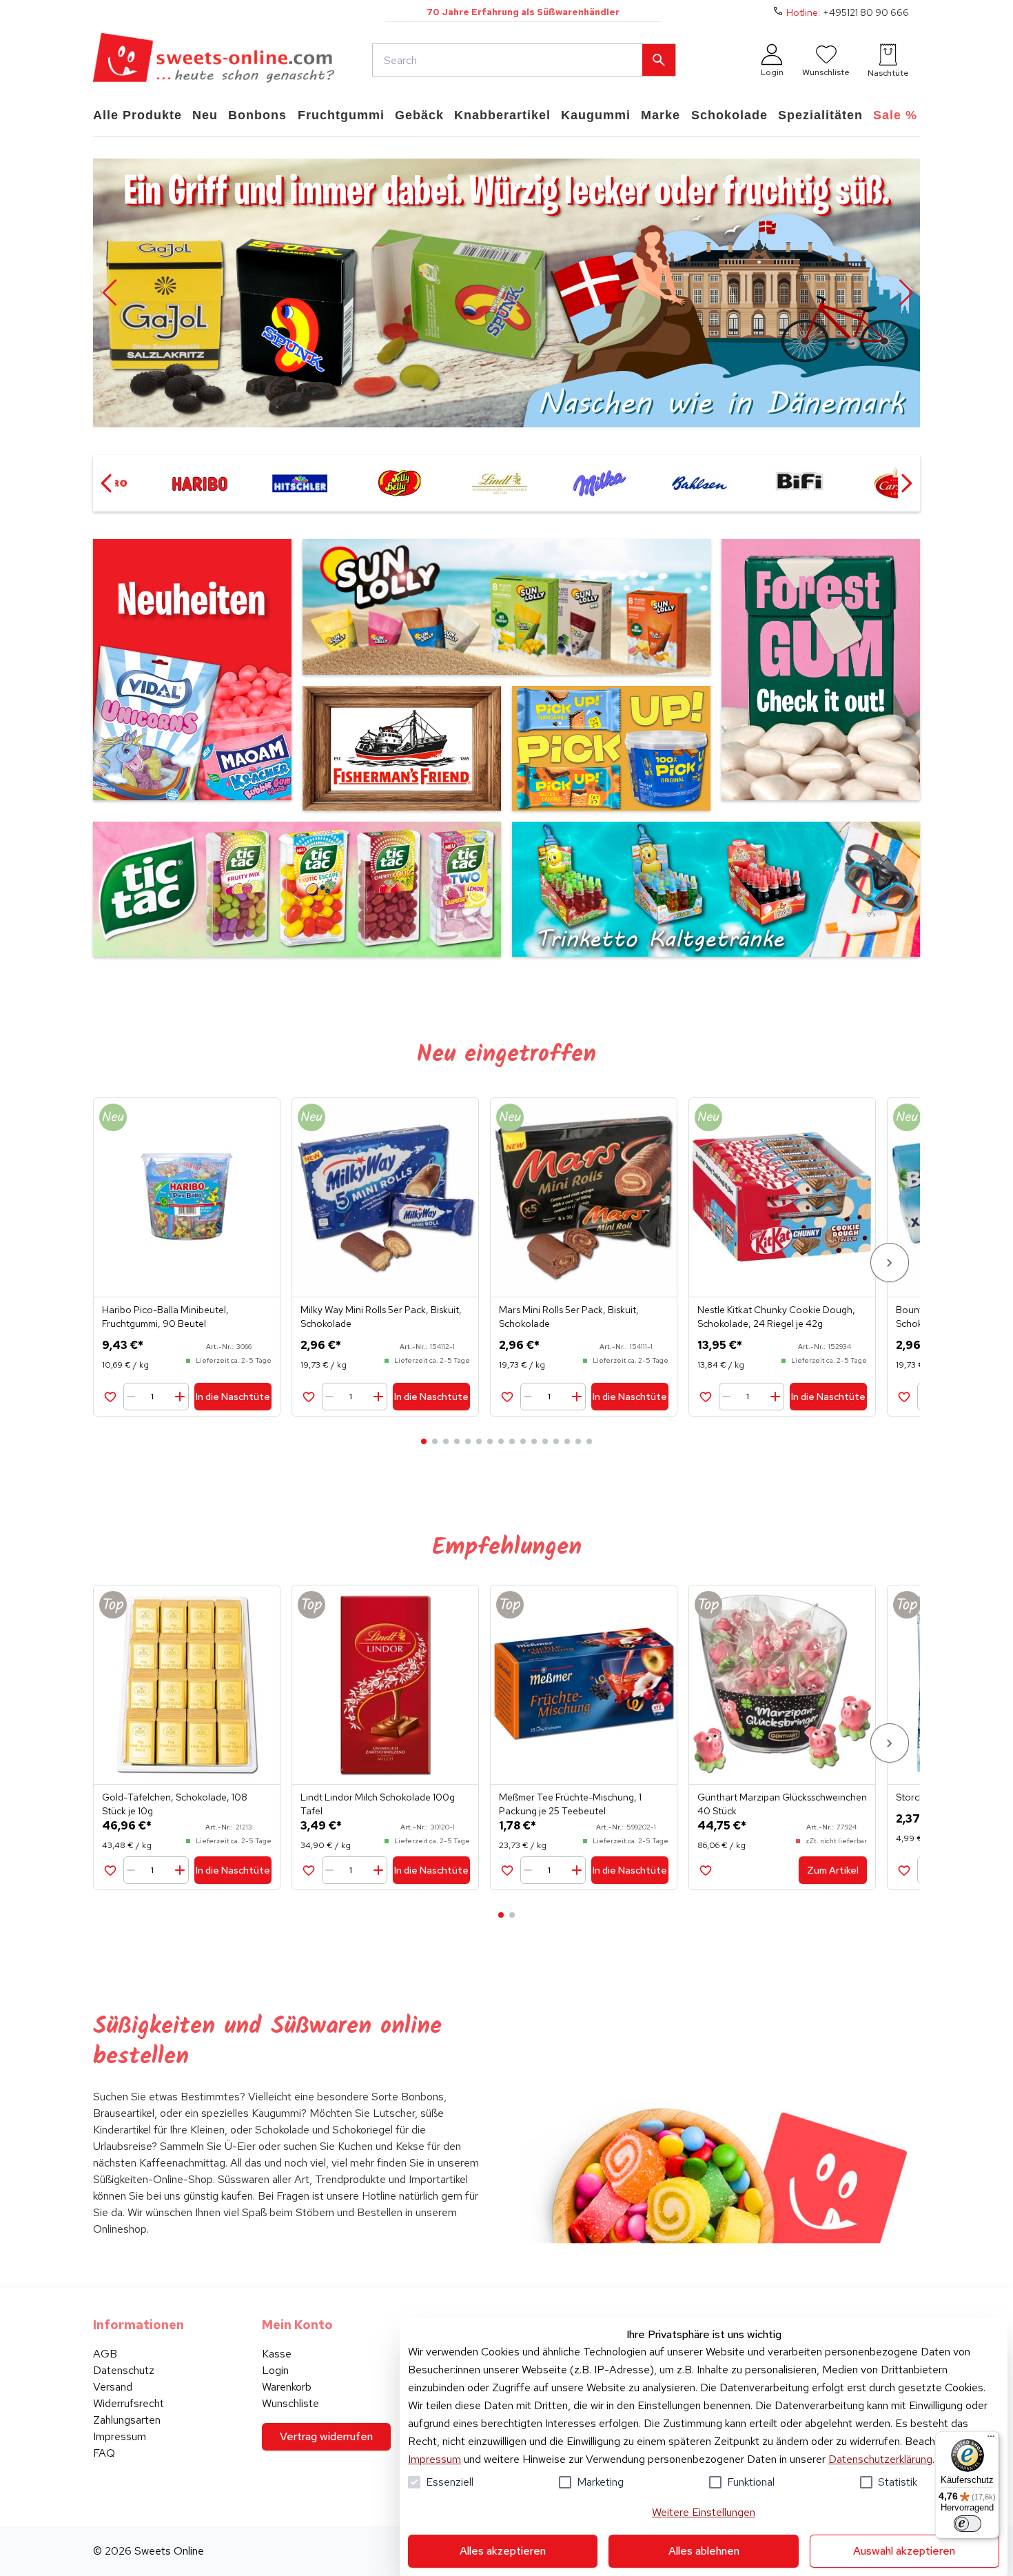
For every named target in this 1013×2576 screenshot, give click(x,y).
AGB (105, 2354)
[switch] (968, 2524)
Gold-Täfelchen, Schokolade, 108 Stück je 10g (175, 1804)
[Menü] (991, 2440)
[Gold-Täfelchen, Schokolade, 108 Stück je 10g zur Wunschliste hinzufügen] (110, 1870)
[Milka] (504, 483)
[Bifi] (704, 483)
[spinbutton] (157, 1397)
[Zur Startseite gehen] (214, 60)
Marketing (600, 2482)
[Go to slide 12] (545, 1441)
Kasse (277, 2354)
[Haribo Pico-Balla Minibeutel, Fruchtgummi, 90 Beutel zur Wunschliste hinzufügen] (110, 1396)
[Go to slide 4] (457, 1441)
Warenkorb (287, 2387)
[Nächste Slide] (905, 293)
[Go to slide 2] (435, 1441)
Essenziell (450, 2482)
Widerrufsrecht (129, 2403)
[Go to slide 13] (556, 1441)
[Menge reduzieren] (134, 1397)
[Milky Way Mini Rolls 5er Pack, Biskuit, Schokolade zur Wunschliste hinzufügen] (308, 1396)
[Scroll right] (906, 483)
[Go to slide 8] (501, 1441)
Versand (113, 2387)
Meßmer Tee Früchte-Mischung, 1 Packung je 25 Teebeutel (570, 1804)
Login (275, 2370)
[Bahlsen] (604, 483)
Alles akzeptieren (503, 2551)
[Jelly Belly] (304, 483)
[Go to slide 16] (589, 1441)
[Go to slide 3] (446, 1441)
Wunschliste (290, 2403)
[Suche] (659, 60)
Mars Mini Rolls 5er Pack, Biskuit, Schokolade (569, 1317)
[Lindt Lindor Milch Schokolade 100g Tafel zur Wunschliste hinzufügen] (308, 1870)
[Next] (890, 1262)
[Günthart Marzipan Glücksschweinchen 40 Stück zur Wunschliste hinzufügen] (705, 1870)
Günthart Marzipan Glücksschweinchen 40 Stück (782, 1804)
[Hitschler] (204, 483)
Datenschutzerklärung (880, 2459)
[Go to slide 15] (578, 1441)
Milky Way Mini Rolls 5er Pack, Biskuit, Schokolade (381, 1317)
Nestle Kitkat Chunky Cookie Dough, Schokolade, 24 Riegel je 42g (776, 1317)
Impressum (434, 2459)
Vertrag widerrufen (326, 2436)
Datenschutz (124, 2370)
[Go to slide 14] (567, 1441)
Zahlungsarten (127, 2420)
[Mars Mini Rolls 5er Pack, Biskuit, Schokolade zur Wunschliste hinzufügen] (507, 1396)
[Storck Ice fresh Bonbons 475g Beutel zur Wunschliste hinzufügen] (904, 1870)
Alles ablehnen (704, 2551)
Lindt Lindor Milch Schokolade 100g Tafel (378, 1804)
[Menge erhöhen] (180, 1397)
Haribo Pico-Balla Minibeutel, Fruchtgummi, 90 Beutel (165, 1317)
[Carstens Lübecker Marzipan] (804, 483)
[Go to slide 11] (534, 1441)
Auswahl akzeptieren (904, 2551)
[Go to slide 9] (512, 1441)
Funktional (751, 2482)
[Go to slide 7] (490, 1441)
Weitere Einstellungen (704, 2512)
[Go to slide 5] (468, 1441)
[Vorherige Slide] (108, 293)
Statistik (898, 2482)
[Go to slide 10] (523, 1441)
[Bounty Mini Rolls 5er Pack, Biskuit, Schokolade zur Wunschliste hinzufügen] (904, 1396)
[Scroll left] (107, 483)
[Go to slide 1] (424, 1441)
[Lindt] (404, 483)
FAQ (104, 2453)
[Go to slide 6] (479, 1441)
